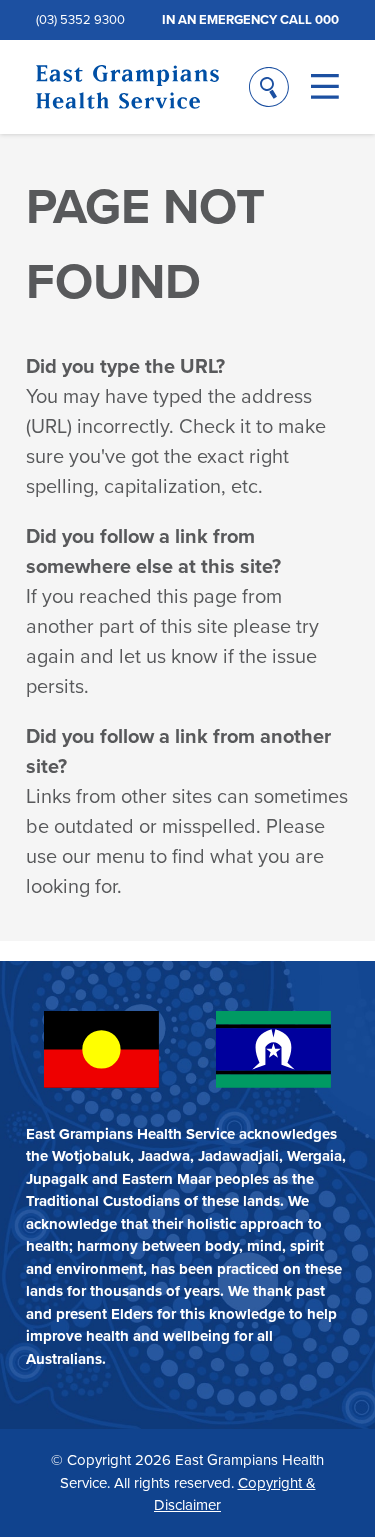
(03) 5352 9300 (80, 19)
